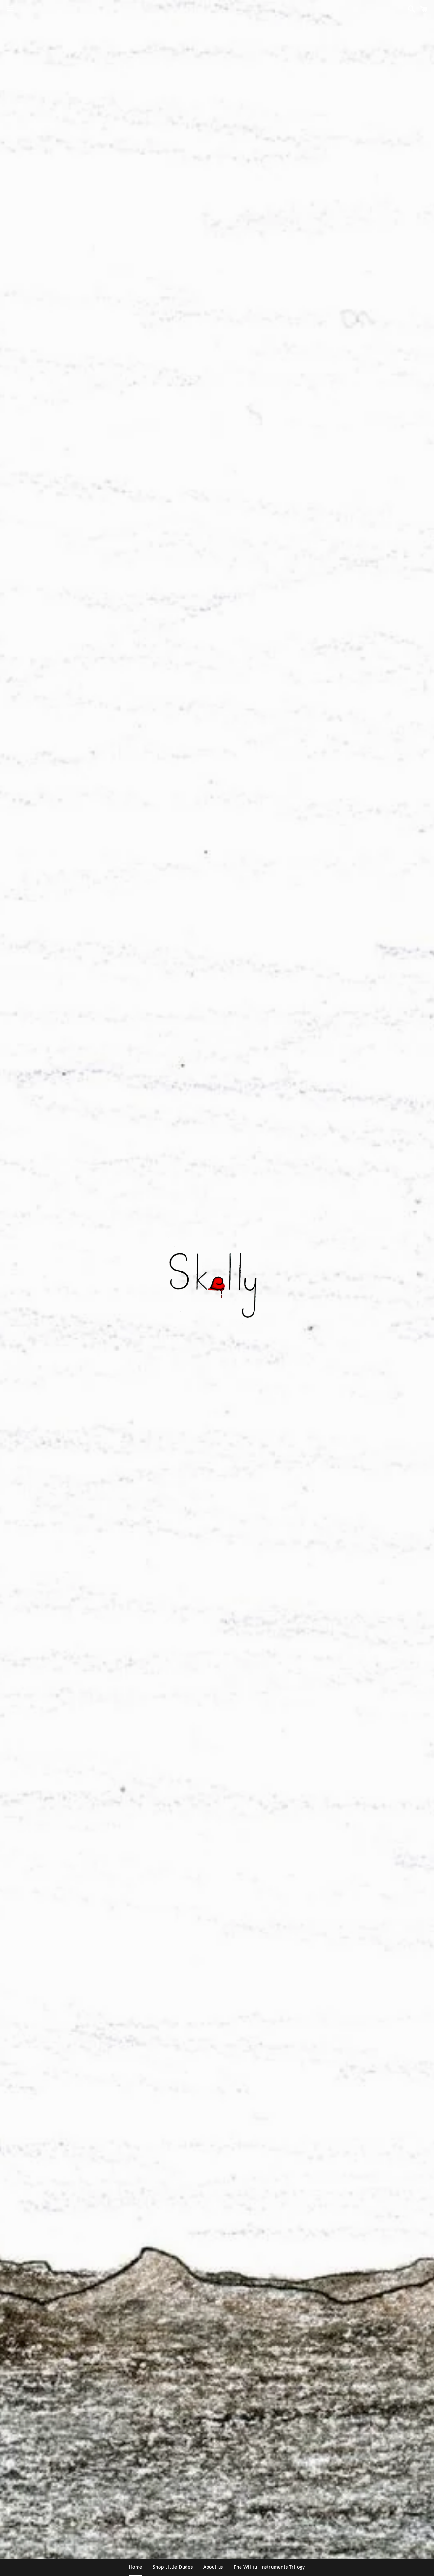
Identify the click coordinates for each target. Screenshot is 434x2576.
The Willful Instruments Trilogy (269, 2567)
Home (136, 2567)
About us (213, 2567)
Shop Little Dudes (173, 2567)
